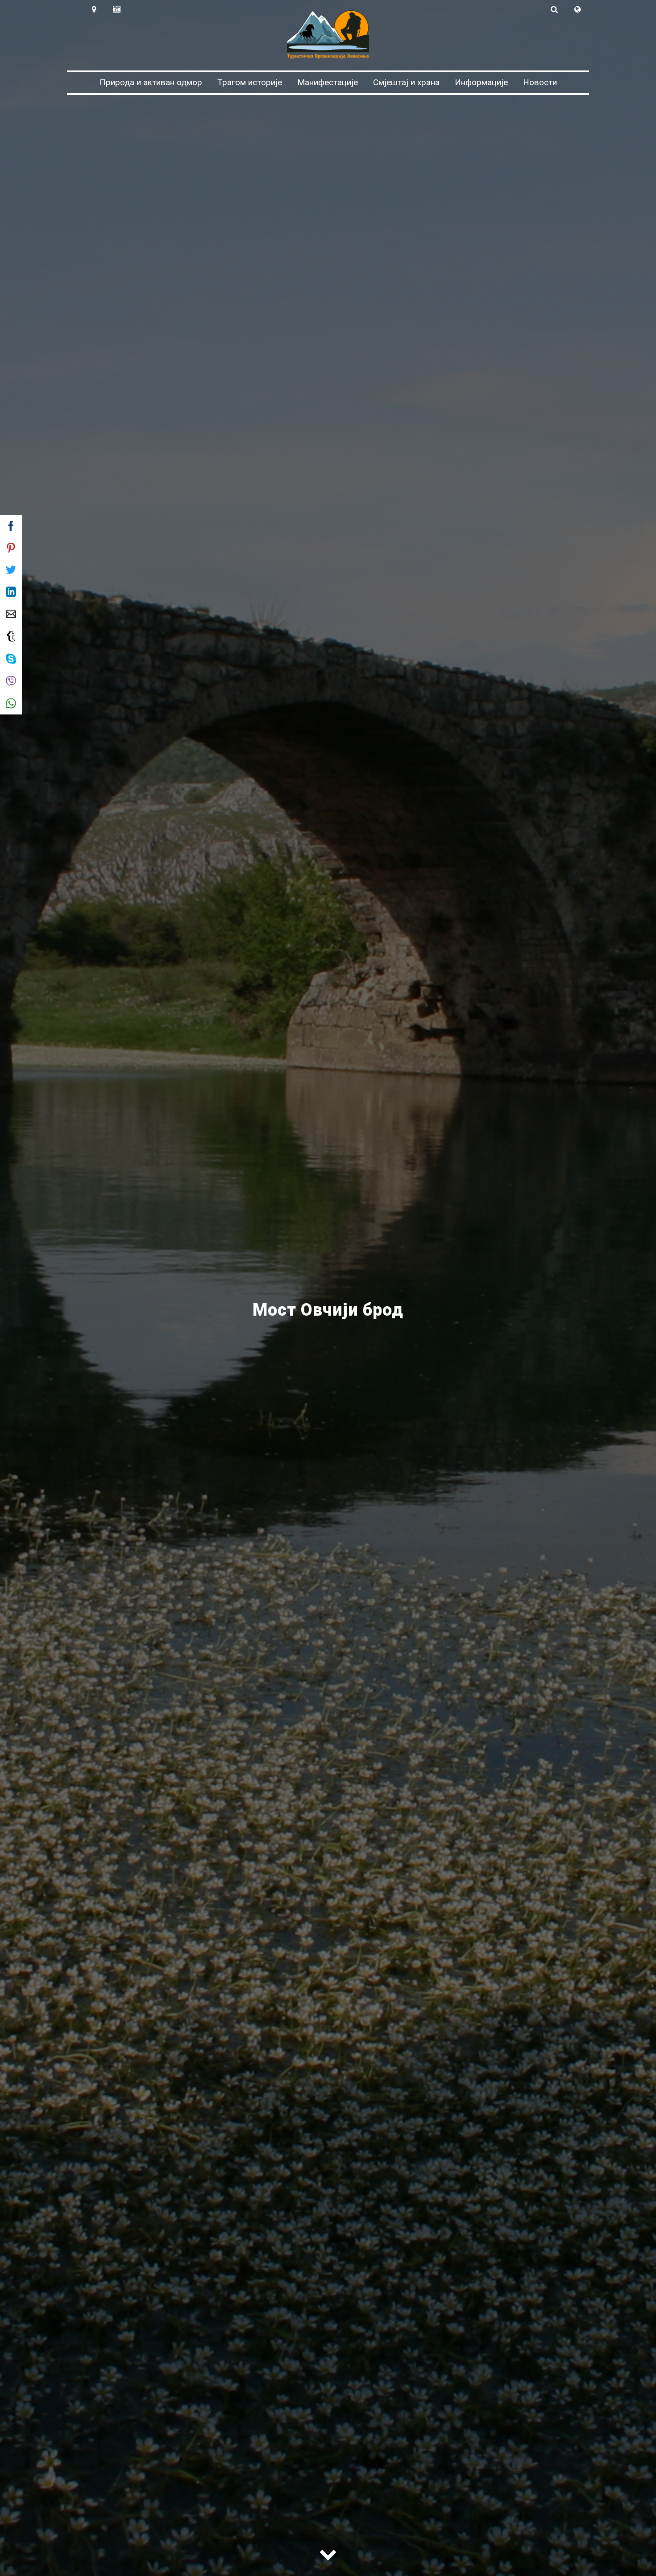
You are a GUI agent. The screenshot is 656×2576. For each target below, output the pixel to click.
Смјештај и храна (406, 82)
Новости (540, 82)
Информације (481, 82)
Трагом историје (250, 82)
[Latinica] (577, 9)
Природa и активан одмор (151, 82)
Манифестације (328, 82)
